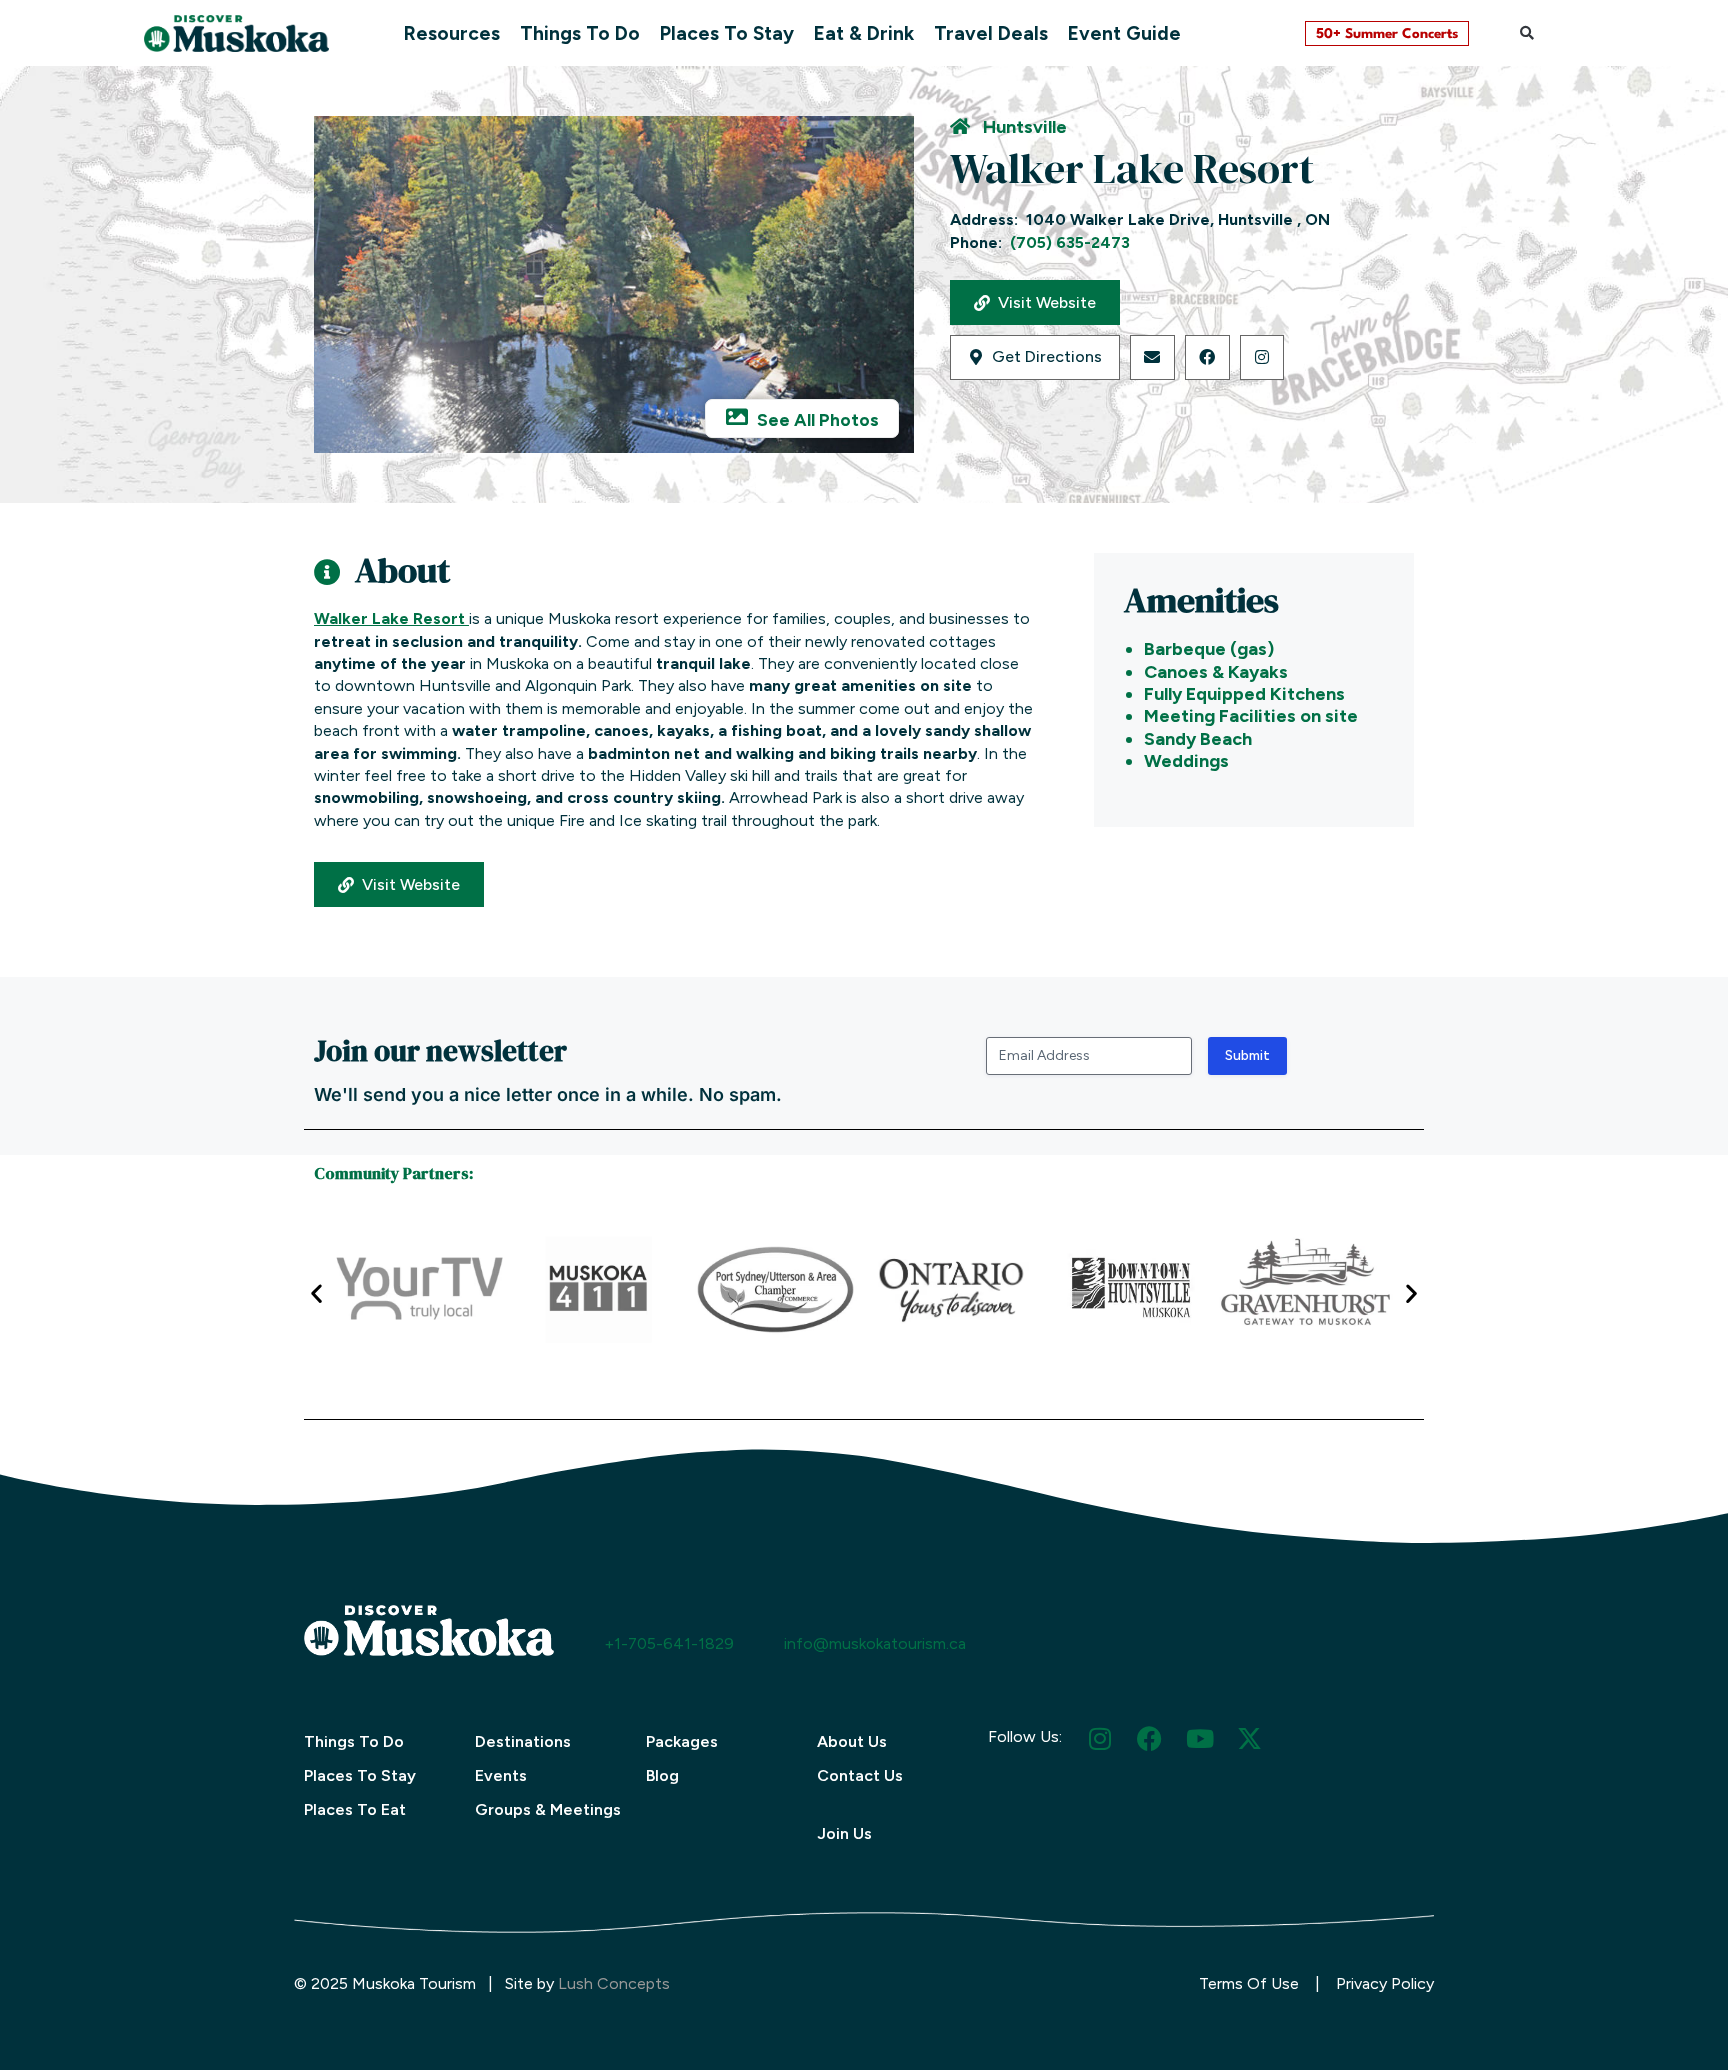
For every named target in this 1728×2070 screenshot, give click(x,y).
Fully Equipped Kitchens (1244, 694)
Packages (682, 1741)
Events (501, 1775)
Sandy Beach (1198, 739)
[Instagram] (1262, 357)
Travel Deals (991, 33)
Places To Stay (727, 33)
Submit (1247, 1055)
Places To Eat (355, 1809)
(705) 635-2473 (1070, 242)
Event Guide (1124, 33)
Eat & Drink (864, 33)
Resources (452, 33)
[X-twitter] (1249, 1738)
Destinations (523, 1741)
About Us (852, 1741)
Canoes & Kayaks (1216, 672)
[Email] (1152, 357)
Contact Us (860, 1775)
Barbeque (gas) (1209, 649)
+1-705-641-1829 (669, 1643)
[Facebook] (1207, 357)
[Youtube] (1199, 1738)
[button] (1527, 33)
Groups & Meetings (548, 1809)
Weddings (1186, 761)
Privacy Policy (1385, 1983)
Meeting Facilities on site (1251, 716)
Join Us (844, 1833)
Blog (662, 1775)
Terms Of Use (1249, 1983)
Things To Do (580, 33)
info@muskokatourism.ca (875, 1643)
